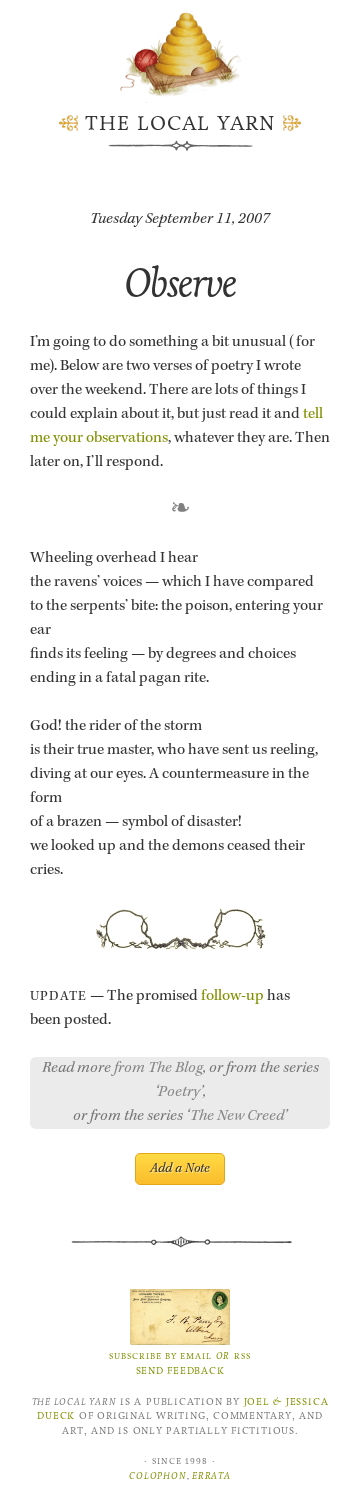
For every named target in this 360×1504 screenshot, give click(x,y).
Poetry (179, 1093)
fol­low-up (232, 997)
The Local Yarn (180, 123)
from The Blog (158, 1069)
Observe (180, 282)
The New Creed (237, 1117)
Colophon (157, 1476)
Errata (211, 1476)
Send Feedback (180, 1371)
